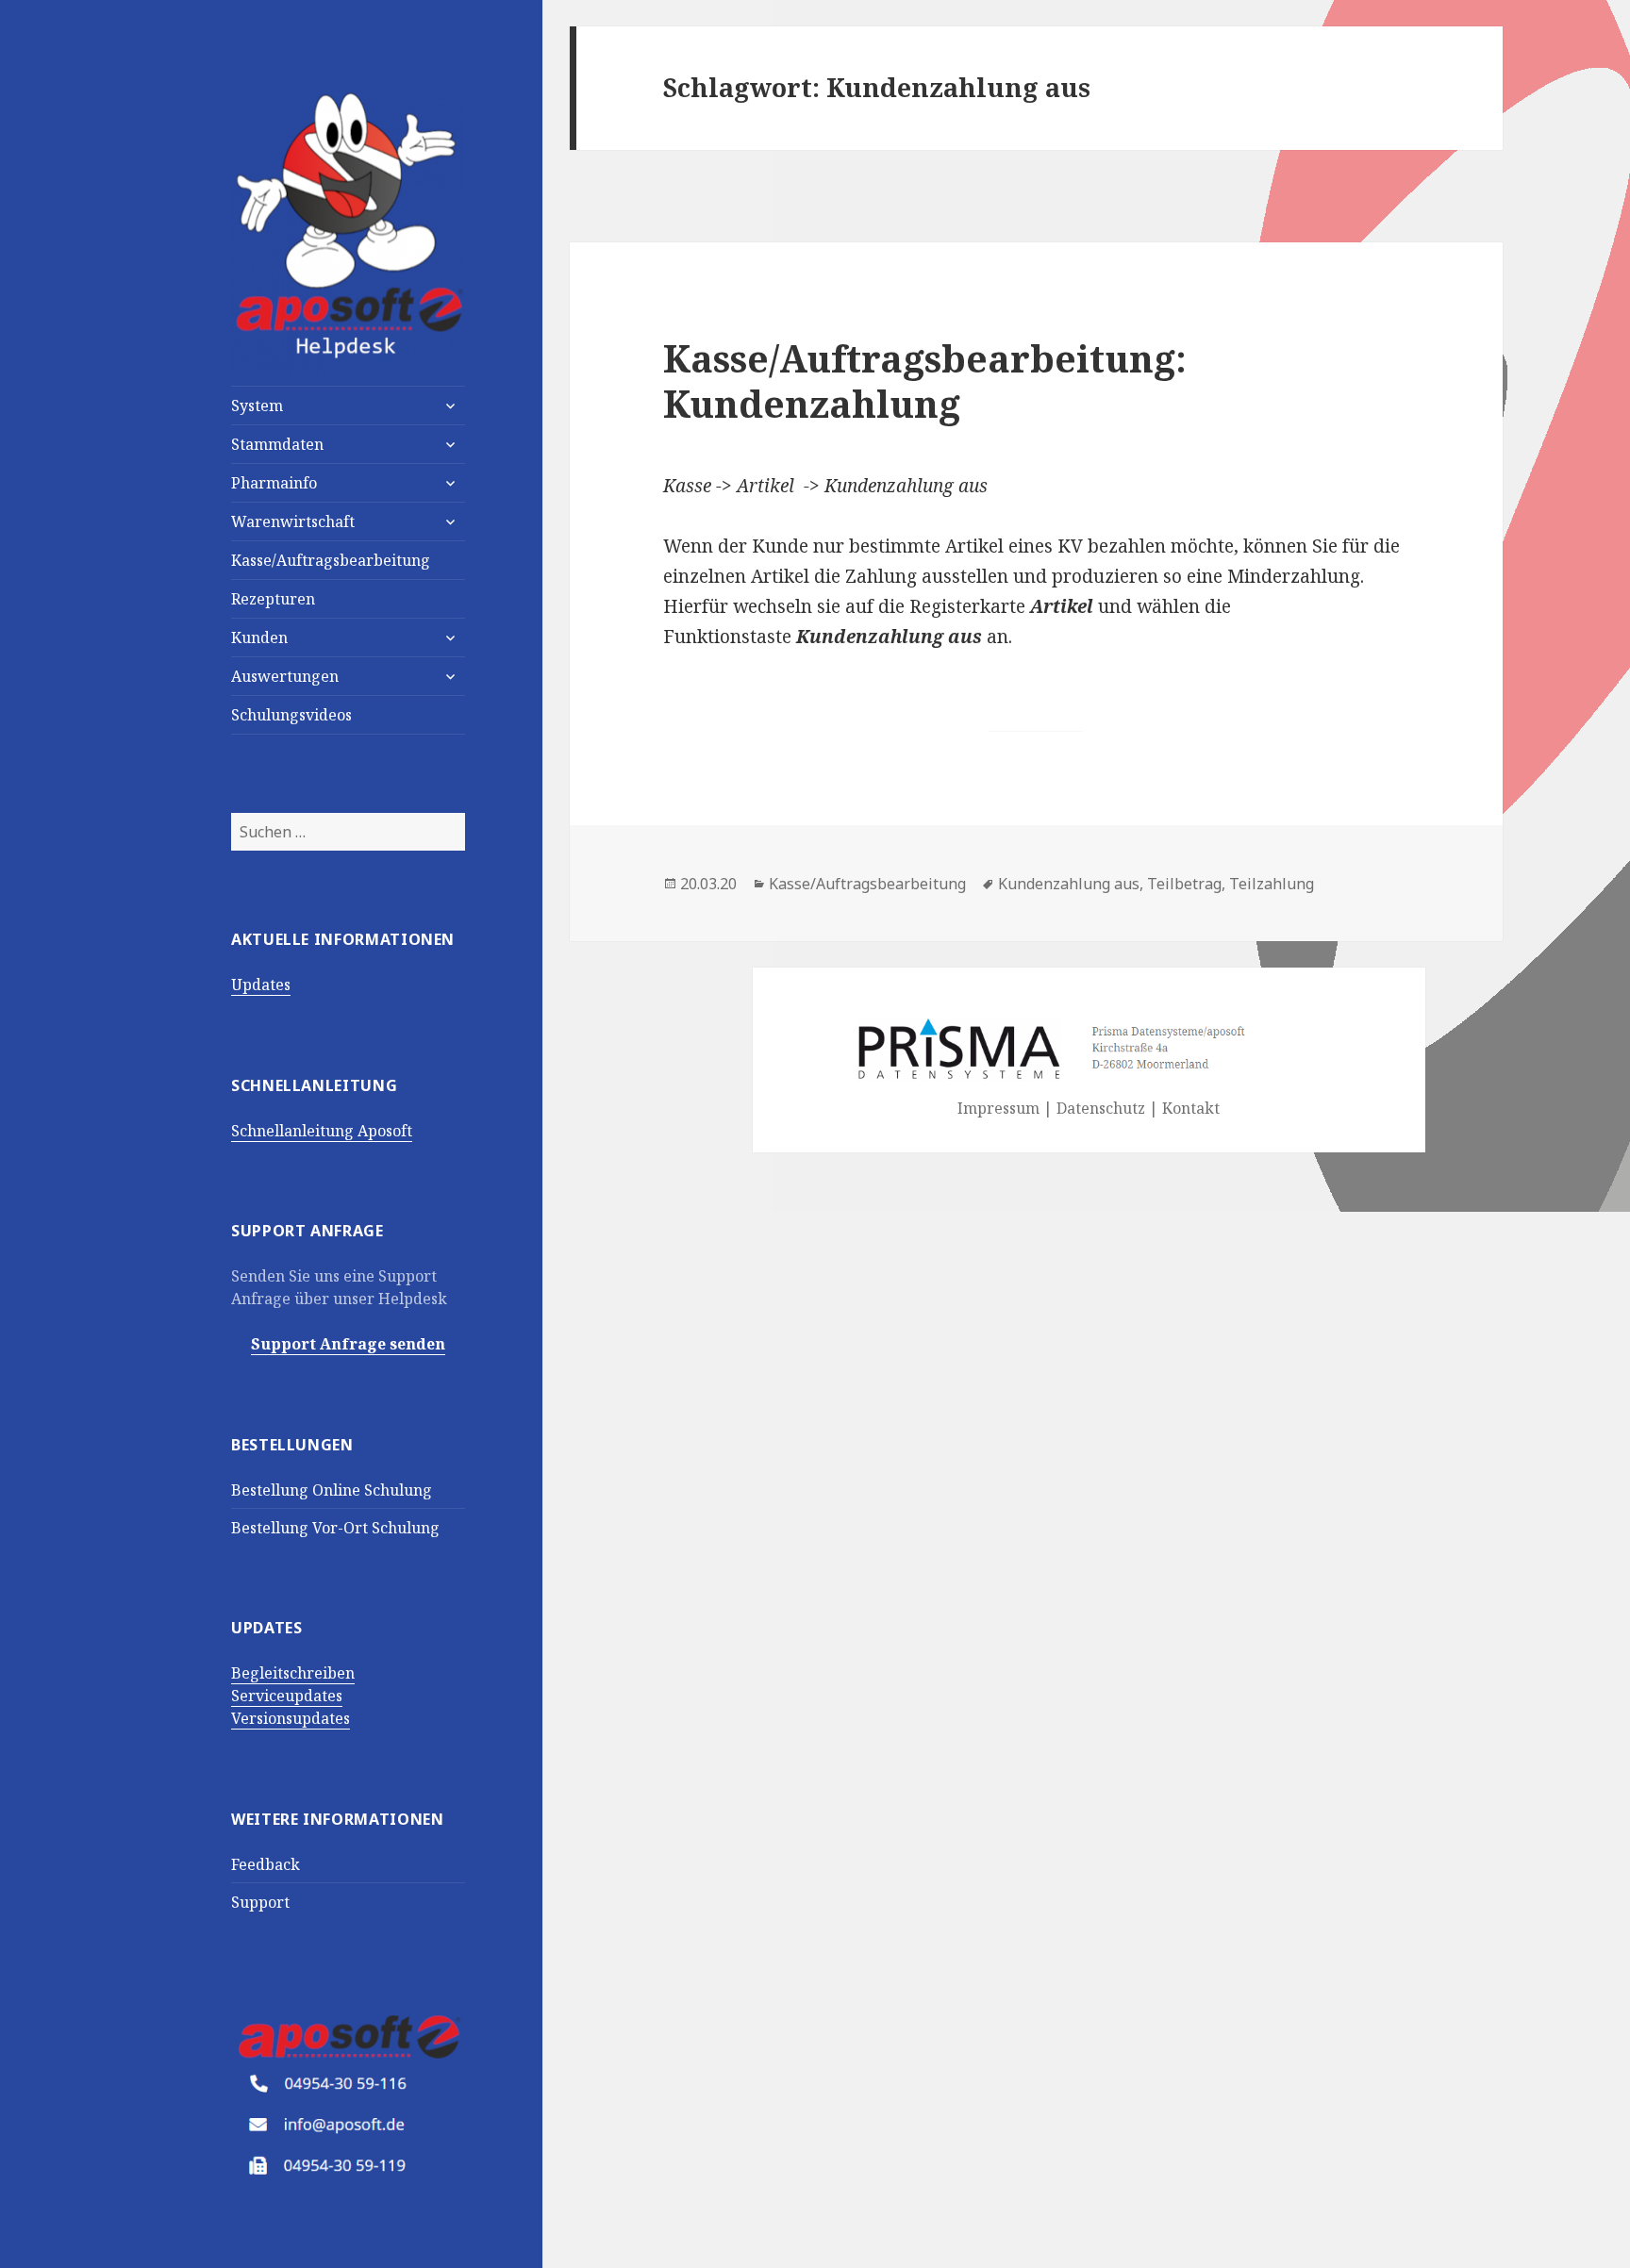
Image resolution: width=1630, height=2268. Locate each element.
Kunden (259, 637)
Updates (261, 985)
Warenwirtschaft (293, 521)
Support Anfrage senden (348, 1344)
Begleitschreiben (293, 1673)
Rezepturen (273, 599)
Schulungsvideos (291, 715)
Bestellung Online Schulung (332, 1490)
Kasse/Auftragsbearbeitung (331, 560)
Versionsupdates (291, 1718)
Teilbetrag (1184, 884)
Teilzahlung (1272, 884)
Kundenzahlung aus (1069, 884)
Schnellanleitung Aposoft (322, 1131)
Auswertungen (285, 676)
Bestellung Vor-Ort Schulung (335, 1528)
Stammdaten (277, 444)
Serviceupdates (287, 1696)
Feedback (266, 1864)
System (257, 406)
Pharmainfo (274, 483)
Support (260, 1902)
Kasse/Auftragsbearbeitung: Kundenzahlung (925, 381)
